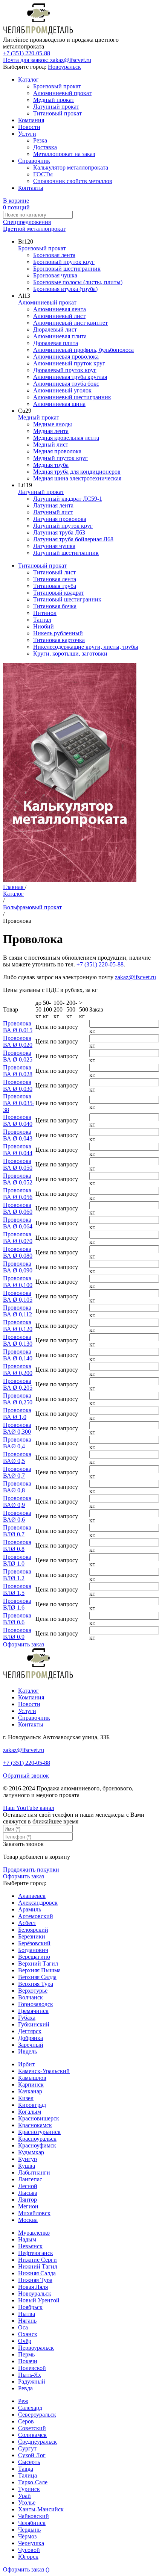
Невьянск (30, 2246)
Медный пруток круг (60, 458)
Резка (40, 140)
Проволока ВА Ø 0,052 (18, 1179)
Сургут (27, 2448)
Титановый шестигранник (67, 599)
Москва (28, 2220)
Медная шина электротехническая (77, 478)
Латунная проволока (60, 519)
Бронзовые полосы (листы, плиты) (78, 282)
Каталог (28, 80)
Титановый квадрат (59, 593)
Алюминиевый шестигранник (72, 397)
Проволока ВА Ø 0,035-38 (19, 1103)
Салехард (30, 2408)
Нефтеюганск (36, 2253)
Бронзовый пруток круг (64, 262)
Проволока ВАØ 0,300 (17, 1428)
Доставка (45, 147)
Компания (31, 120)
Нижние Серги (37, 2260)
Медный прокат (54, 100)
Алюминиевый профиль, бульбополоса (83, 350)
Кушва (27, 2166)
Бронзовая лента (54, 255)
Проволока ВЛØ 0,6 (17, 1619)
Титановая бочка (55, 606)
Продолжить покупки (31, 1870)
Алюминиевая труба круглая (70, 377)
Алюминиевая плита (60, 336)
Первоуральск (36, 2348)
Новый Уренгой (39, 2300)
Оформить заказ (24, 1644)
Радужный (32, 2381)
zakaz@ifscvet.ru (135, 977)
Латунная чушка (54, 546)
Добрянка (31, 2038)
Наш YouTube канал (29, 1808)
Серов (26, 2421)
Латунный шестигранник (66, 553)
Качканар (30, 2091)
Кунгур (28, 2159)
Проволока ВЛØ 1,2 (17, 1575)
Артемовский (36, 1916)
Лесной (28, 2186)
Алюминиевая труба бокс (66, 384)
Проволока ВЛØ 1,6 (17, 1604)
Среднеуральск (37, 2442)
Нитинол (45, 613)
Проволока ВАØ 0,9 (17, 1502)
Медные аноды (53, 424)
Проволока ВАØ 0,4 (17, 1443)
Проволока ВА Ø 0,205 (18, 1384)
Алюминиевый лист (59, 316)
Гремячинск (33, 2011)
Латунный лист (53, 512)
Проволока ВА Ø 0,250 (18, 1399)
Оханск (28, 2334)
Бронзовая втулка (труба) (65, 289)
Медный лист (51, 444)
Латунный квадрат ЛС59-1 (68, 499)
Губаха (27, 2018)
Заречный (31, 2045)
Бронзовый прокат (57, 86)
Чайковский (34, 2516)
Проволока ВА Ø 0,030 (18, 1085)
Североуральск (37, 2415)
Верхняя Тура (36, 1984)
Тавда (26, 2469)
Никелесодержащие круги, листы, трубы (86, 647)
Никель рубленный (58, 633)
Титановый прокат (57, 113)
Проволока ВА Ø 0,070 (18, 1238)
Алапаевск (32, 1896)
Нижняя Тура (35, 2280)
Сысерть (29, 2462)
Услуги (27, 134)
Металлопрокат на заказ (64, 154)
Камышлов (32, 2078)
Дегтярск (30, 2031)
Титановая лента (55, 579)
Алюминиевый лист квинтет (70, 323)
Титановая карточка (59, 640)
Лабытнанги (34, 2172)
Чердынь (29, 2530)
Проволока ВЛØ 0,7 (17, 1531)
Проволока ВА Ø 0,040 (18, 1120)
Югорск (28, 2557)
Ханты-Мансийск (41, 2509)
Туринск (29, 2489)
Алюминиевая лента (60, 309)
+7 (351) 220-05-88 (27, 53)
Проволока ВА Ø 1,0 (17, 1414)
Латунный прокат (56, 107)
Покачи (28, 2361)
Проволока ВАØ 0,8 (17, 1487)
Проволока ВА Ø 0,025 (18, 1056)
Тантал (42, 620)
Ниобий (44, 626)
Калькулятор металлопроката (71, 167)
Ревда (25, 2388)
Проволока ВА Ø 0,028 (18, 1071)
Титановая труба (55, 586)
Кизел (26, 2098)
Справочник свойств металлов (73, 181)
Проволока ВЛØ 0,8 (17, 1545)
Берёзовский (34, 1943)
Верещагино (34, 1957)
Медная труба (51, 465)
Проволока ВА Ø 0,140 (18, 1355)
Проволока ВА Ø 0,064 (18, 1223)
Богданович (33, 1950)
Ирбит (26, 2064)
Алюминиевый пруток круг (69, 363)
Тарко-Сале (33, 2482)
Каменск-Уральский (44, 2071)
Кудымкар (31, 2152)
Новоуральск (64, 67)
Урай (24, 2496)
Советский (32, 2428)
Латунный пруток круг (63, 526)
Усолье (27, 2503)
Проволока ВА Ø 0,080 (18, 1252)
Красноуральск (37, 2139)
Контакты (31, 188)
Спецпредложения (27, 222)
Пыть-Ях (30, 2375)
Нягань (27, 2321)
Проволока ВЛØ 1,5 (17, 1589)
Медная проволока (57, 451)
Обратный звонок (26, 1776)
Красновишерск (39, 2118)
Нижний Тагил (38, 2266)
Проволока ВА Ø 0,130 (18, 1340)
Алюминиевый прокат (62, 93)
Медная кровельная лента (66, 438)
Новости (29, 127)
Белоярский (33, 1930)
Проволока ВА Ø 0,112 (18, 1311)
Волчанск (31, 1997)
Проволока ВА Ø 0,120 (18, 1326)
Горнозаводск (36, 2004)
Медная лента (51, 431)
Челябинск (32, 2523)
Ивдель (28, 2051)
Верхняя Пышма (39, 1970)
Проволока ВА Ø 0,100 (18, 1282)
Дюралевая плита (56, 343)
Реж (23, 2401)
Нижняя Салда (37, 2273)
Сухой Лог (32, 2455)
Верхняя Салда (37, 1977)
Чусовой (29, 2550)
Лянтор (28, 2200)
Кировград (32, 2105)
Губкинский (34, 2024)
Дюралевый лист (55, 329)
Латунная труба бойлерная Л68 (73, 539)
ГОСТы (43, 174)
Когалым (30, 2112)
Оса (23, 2327)
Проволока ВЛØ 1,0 (17, 1560)
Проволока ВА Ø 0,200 (18, 1370)
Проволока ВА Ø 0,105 (18, 1296)
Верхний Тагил (38, 1963)
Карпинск (31, 2085)
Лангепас (30, 2179)
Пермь (26, 2354)
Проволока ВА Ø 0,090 (18, 1267)
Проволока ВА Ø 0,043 (18, 1135)
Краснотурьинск (39, 2132)
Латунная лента (53, 505)
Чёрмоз (27, 2536)
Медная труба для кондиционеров (77, 472)
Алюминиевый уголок (62, 390)
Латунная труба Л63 (59, 532)
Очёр (25, 2341)
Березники (32, 1936)
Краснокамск (35, 2125)
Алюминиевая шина (59, 404)
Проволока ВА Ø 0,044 (18, 1150)
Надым (27, 2239)
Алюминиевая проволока (66, 357)
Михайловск (34, 2213)
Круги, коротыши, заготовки (70, 653)
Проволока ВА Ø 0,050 (18, 1164)
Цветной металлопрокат (34, 229)
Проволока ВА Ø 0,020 (18, 1041)
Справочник (34, 161)
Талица (28, 2475)
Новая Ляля (33, 2287)
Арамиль (30, 1909)
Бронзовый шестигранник (67, 269)
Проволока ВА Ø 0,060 (18, 1208)
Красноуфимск (37, 2145)
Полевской (32, 2368)
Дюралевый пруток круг (65, 370)
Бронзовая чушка (55, 275)
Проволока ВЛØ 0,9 (17, 1633)
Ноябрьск (30, 2307)
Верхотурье (33, 1991)
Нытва (27, 2314)
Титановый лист (54, 572)
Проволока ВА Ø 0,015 (18, 1027)
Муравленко (34, 2233)
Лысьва (28, 2193)
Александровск (38, 1903)
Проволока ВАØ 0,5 (17, 1458)
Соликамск (32, 2435)
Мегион (28, 2206)
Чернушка (31, 2543)
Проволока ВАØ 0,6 (17, 1516)
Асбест (27, 1923)
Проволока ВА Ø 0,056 (18, 1194)
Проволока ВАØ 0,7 (17, 1472)
